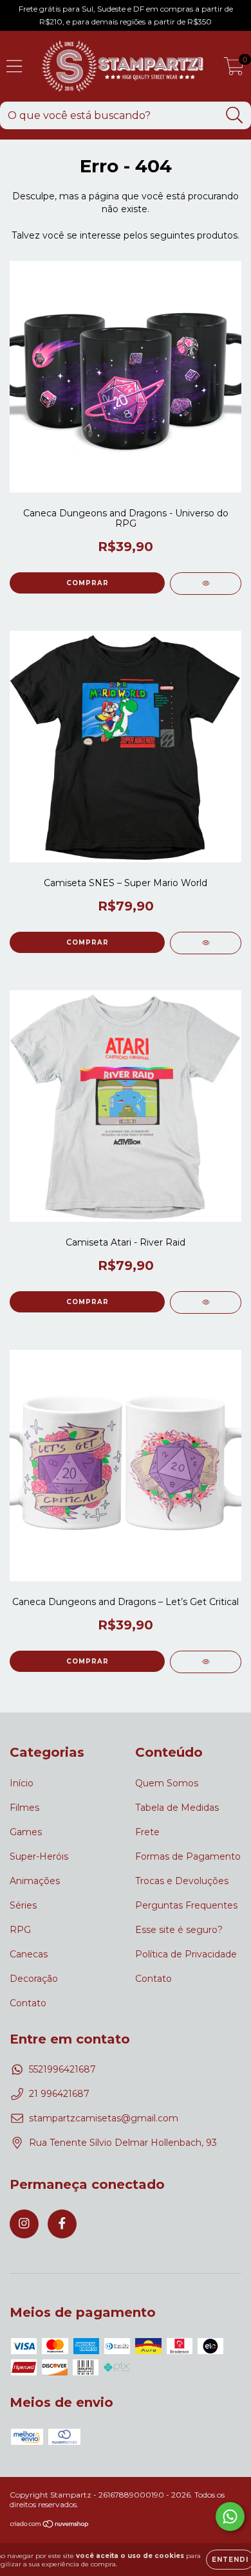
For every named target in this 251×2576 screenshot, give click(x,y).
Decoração (34, 1979)
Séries (23, 1905)
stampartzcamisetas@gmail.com (104, 2118)
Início (22, 1783)
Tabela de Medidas (177, 1808)
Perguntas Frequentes (186, 1905)
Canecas (29, 1954)
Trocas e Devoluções (182, 1881)
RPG (20, 1930)
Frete (147, 1832)
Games (26, 1832)
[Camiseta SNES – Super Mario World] (206, 943)
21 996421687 (59, 2094)
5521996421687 (62, 2069)
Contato (28, 2003)
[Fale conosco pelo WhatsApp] (230, 2517)
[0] (234, 69)
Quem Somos (167, 1783)
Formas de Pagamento (188, 1856)
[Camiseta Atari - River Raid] (206, 1302)
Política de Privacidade (186, 1954)
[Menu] (14, 67)
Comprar (88, 942)
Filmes (24, 1808)
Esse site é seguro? (179, 1930)
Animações (35, 1881)
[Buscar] (235, 115)
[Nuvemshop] (50, 2526)
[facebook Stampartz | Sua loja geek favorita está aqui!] (62, 2224)
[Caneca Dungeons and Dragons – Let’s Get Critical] (206, 1662)
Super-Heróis (39, 1856)
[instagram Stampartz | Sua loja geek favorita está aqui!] (24, 2224)
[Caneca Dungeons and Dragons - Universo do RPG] (206, 584)
